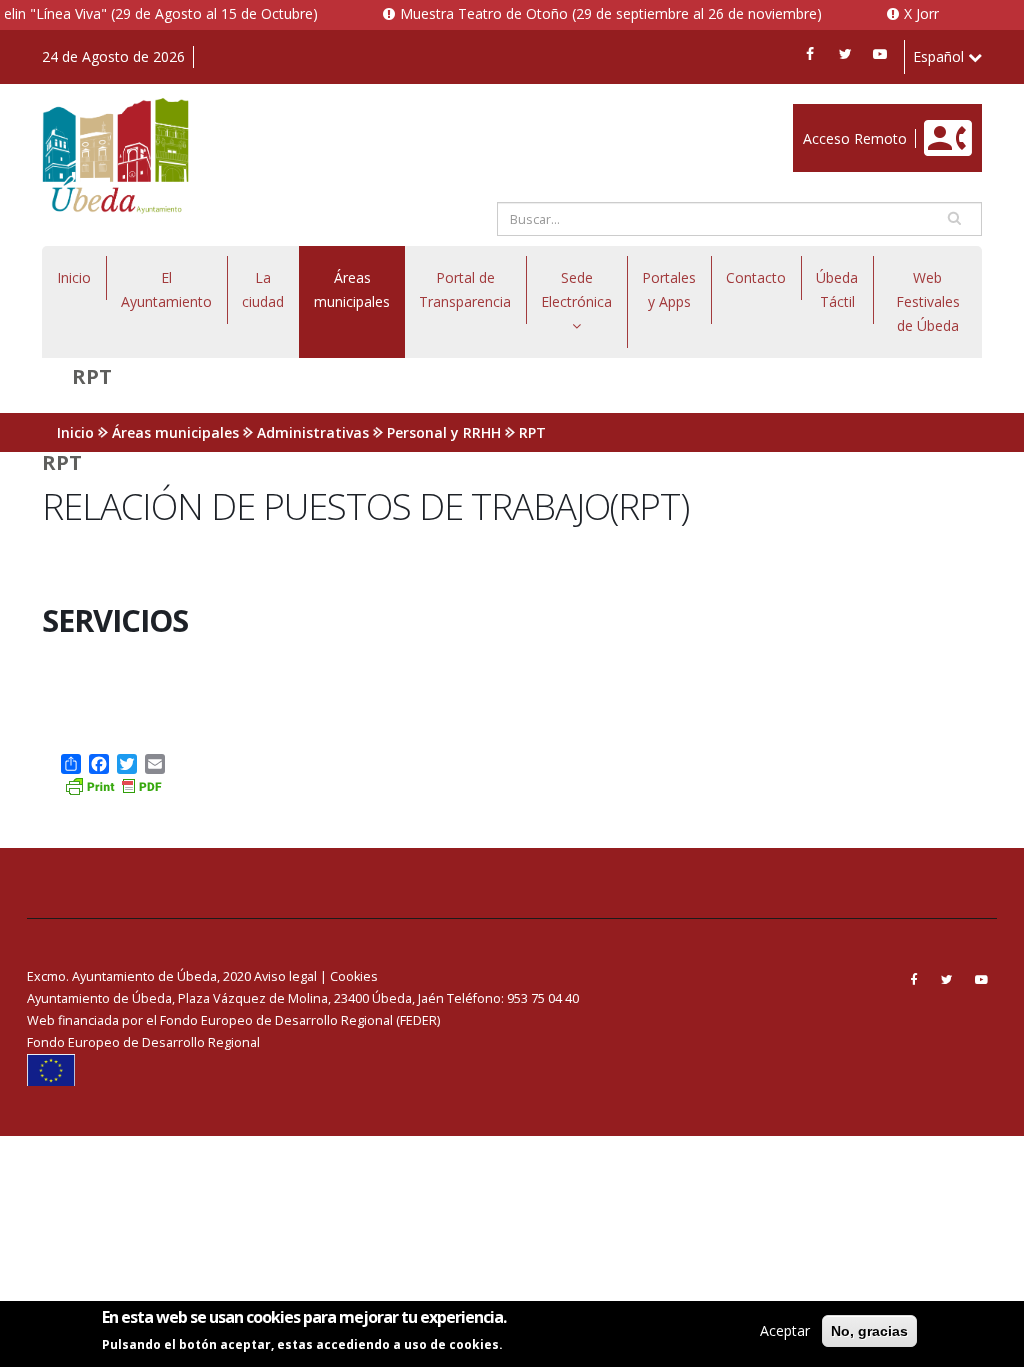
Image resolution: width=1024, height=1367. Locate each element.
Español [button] (940, 56)
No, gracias (869, 1331)
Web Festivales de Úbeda (928, 301)
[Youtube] (880, 54)
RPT (532, 432)
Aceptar (785, 1330)
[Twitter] (845, 54)
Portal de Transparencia (465, 289)
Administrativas (313, 432)
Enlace (814, 114)
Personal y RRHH (444, 432)
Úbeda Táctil (837, 289)
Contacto (756, 277)
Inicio (74, 277)
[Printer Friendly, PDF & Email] (113, 784)
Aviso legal (285, 976)
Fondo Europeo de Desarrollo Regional (143, 1042)
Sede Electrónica (576, 289)
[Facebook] (810, 54)
